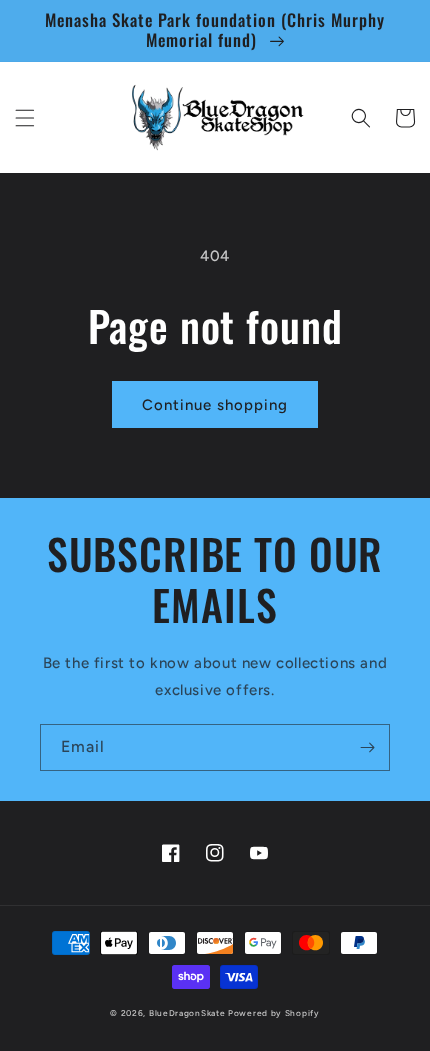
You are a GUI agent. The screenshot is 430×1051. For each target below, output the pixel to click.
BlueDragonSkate (187, 1013)
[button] (25, 118)
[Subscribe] (367, 747)
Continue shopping (215, 405)
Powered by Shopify (274, 1013)
